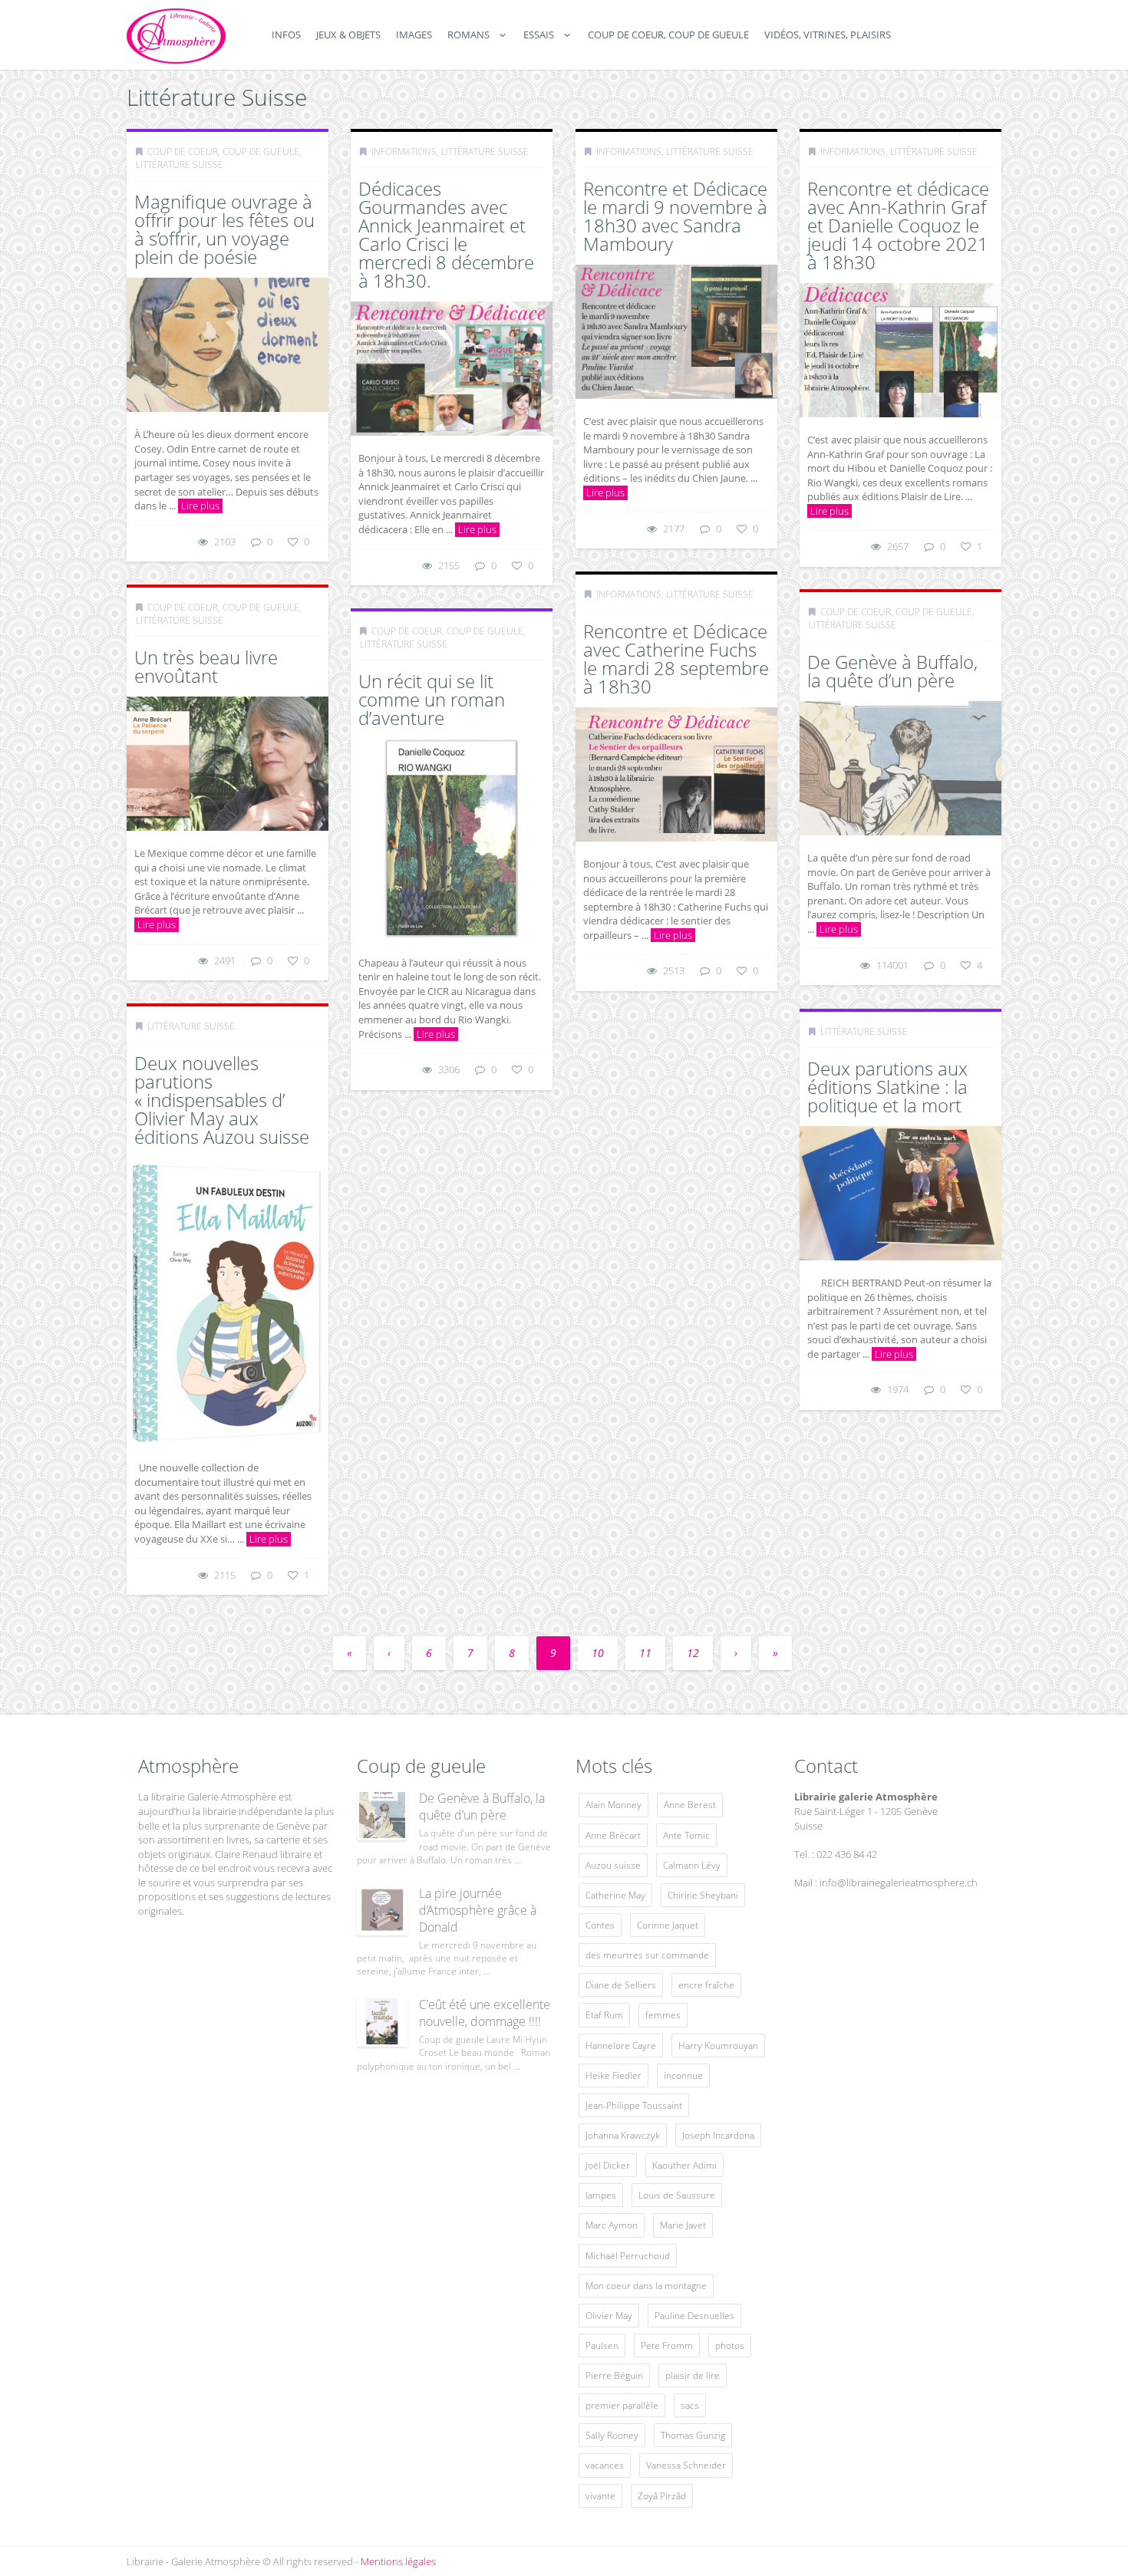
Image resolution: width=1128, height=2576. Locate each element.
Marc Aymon (612, 2225)
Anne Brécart (613, 1835)
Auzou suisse (613, 1865)
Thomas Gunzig (693, 2435)
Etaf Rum (604, 2015)
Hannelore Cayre (621, 2046)
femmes (663, 2015)
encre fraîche (706, 1985)
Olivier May (609, 2316)
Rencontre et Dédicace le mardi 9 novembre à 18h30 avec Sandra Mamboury (675, 216)
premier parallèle (622, 2405)
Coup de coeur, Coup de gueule (668, 35)
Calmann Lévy (692, 1865)
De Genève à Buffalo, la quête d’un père (892, 671)
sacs (690, 2405)
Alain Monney (613, 1805)
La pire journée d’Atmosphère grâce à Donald (478, 1910)
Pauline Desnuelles (694, 2316)
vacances (605, 2465)
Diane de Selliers (621, 1985)
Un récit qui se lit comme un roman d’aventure (432, 699)
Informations (404, 152)
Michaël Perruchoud (628, 2256)
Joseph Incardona (718, 2135)
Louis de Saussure (677, 2195)
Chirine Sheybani (703, 1895)
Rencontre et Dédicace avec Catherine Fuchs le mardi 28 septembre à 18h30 (676, 659)
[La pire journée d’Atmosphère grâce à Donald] (382, 1910)
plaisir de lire (693, 2375)
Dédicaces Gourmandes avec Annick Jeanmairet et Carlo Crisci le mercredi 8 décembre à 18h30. (446, 234)
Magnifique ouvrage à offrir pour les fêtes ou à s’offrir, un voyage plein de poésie (224, 229)
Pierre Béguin (614, 2375)
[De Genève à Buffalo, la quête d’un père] (382, 1815)
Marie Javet (683, 2225)
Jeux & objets (348, 35)
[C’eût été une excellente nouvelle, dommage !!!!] (382, 2021)
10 (598, 1653)
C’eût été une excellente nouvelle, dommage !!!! (485, 2013)
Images (414, 35)
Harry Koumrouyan (718, 2046)
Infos (286, 35)
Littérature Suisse (180, 165)
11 (645, 1653)
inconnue (683, 2075)
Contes (600, 1925)
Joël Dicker (608, 2165)
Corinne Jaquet (668, 1925)
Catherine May (615, 1895)
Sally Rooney (612, 2435)
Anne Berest (690, 1805)
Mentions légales (398, 2561)
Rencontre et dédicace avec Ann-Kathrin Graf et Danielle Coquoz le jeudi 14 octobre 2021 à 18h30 (898, 225)
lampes (601, 2195)
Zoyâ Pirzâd (662, 2496)
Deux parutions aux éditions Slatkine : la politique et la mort (887, 1087)
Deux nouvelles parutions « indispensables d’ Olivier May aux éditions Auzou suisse (222, 1100)
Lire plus (200, 506)
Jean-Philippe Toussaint (634, 2105)
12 (693, 1653)
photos (730, 2345)
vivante (600, 2496)
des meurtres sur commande (647, 1955)
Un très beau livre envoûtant (206, 666)
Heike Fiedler (613, 2075)
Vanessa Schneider (686, 2465)
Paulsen (602, 2345)
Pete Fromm (667, 2345)
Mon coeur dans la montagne (646, 2286)
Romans (468, 35)
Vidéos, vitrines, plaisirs (828, 35)
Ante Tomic (686, 1835)
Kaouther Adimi (684, 2165)
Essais (539, 35)
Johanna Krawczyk (623, 2135)
